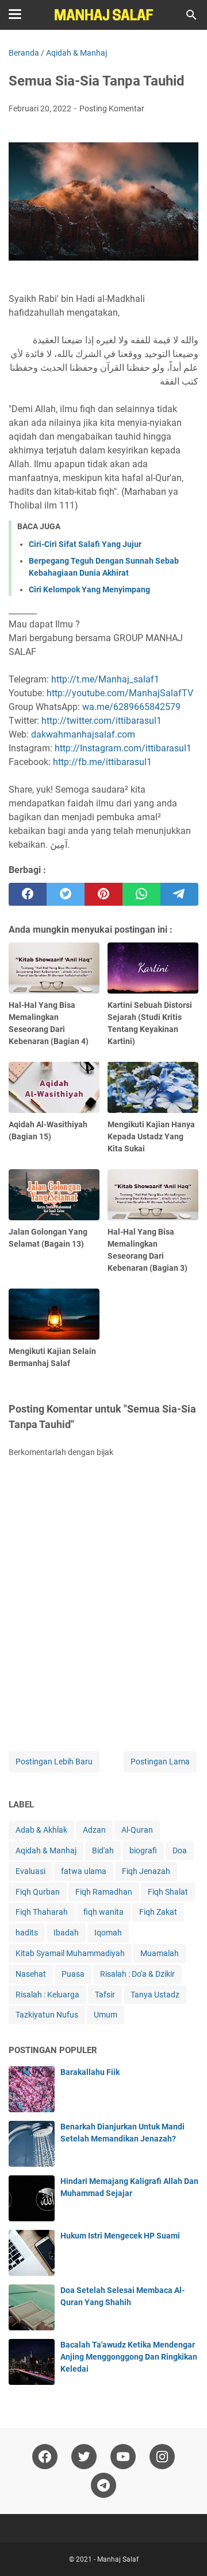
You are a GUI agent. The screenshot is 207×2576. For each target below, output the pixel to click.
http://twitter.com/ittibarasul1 (101, 721)
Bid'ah (103, 1850)
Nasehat (31, 1974)
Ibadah (66, 1933)
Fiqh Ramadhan (104, 1892)
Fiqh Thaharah (42, 1912)
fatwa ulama (84, 1871)
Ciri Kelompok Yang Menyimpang (89, 589)
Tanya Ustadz (155, 1995)
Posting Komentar (112, 108)
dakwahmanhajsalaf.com (83, 734)
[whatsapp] (141, 894)
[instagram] (162, 2457)
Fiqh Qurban (38, 1892)
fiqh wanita (103, 1912)
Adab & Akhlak (41, 1830)
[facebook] (28, 894)
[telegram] (179, 894)
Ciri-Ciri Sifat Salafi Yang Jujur (85, 544)
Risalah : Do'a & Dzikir (137, 1974)
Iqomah (108, 1933)
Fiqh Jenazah (146, 1871)
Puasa (73, 1974)
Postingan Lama (160, 1762)
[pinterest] (103, 894)
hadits (27, 1933)
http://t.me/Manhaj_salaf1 (105, 679)
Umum (106, 2015)
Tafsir (105, 1995)
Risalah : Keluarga (47, 1995)
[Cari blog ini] (191, 15)
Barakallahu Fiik (90, 2072)
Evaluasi (30, 1871)
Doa (180, 1850)
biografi (143, 1850)
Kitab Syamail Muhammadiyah (70, 1953)
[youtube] (123, 2457)
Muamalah (160, 1953)
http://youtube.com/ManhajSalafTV (120, 693)
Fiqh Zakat (158, 1912)
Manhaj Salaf (118, 2559)
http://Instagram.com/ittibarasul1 (123, 748)
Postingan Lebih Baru (54, 1762)
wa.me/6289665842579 (131, 707)
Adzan (94, 1830)
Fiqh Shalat (168, 1892)
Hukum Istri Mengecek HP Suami (120, 2236)
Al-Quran (137, 1830)
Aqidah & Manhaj (46, 1850)
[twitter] (66, 894)
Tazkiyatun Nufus (47, 2015)
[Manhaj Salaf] (103, 15)
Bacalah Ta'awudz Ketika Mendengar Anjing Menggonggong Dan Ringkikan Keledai (129, 2357)
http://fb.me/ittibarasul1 (102, 762)
